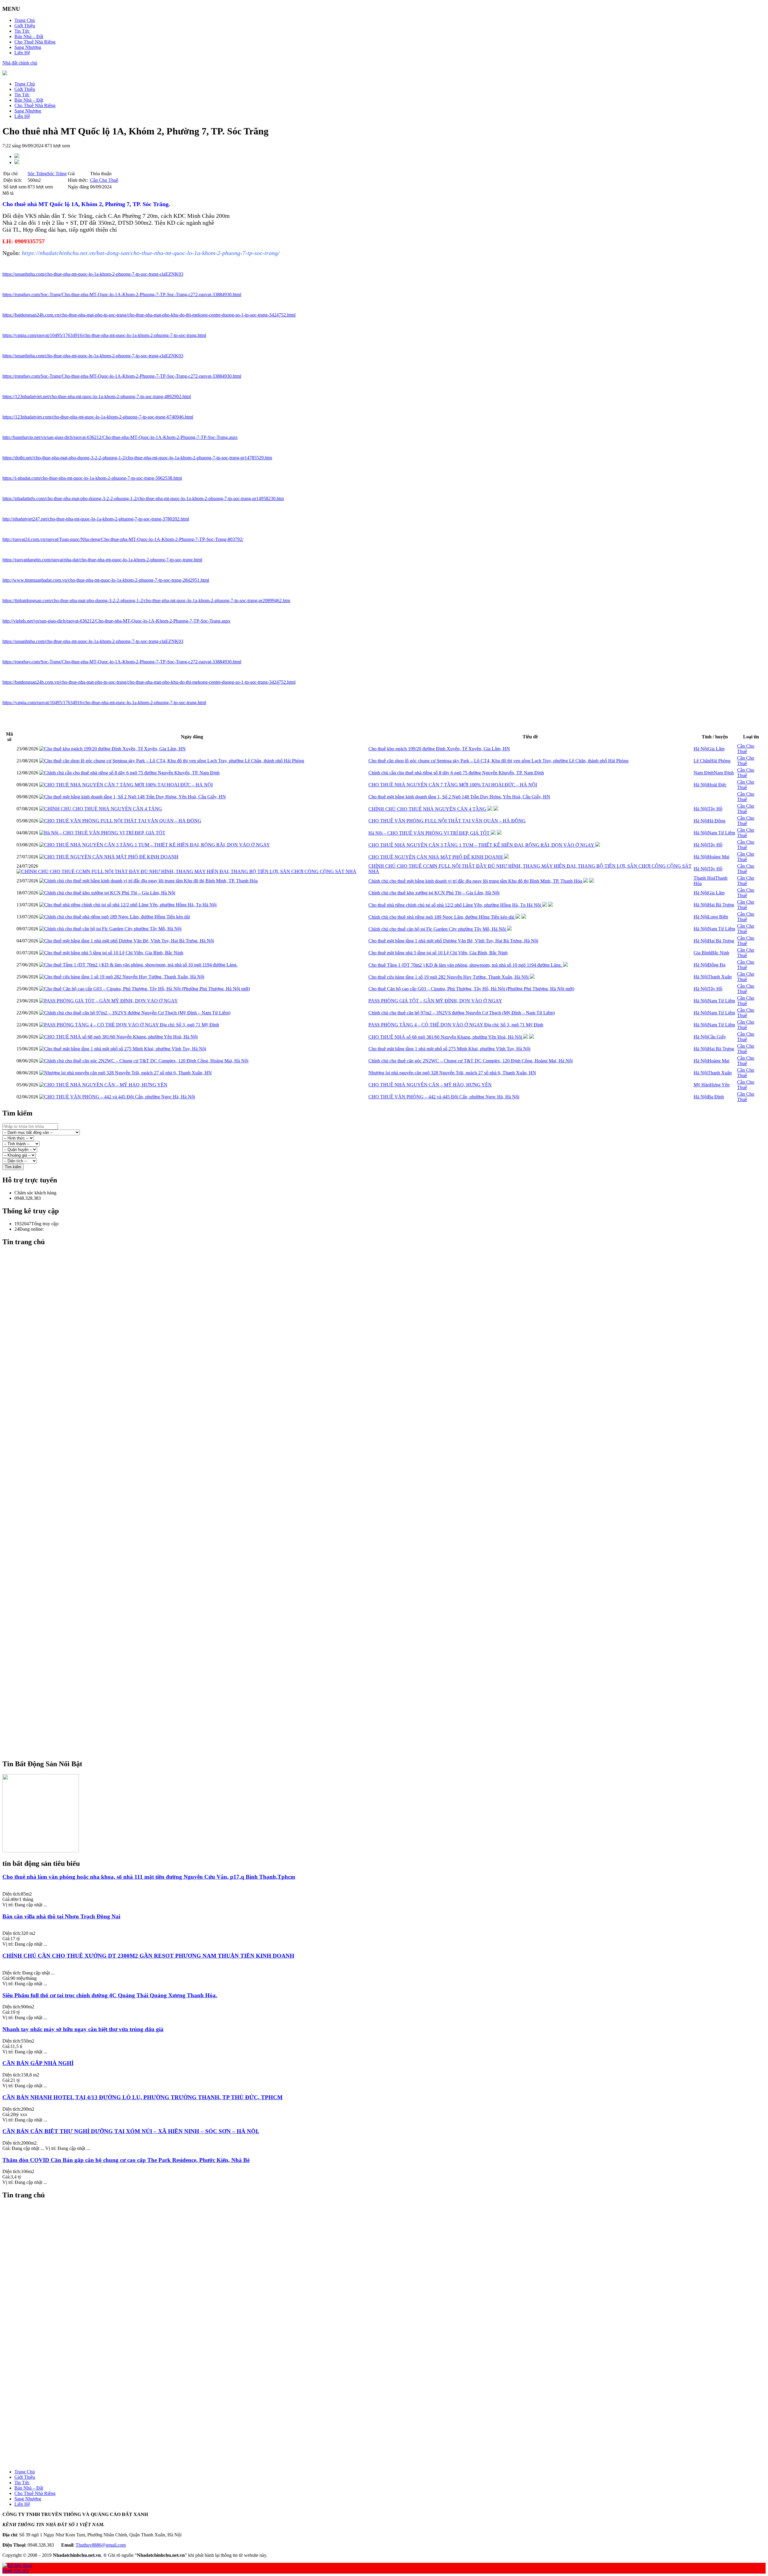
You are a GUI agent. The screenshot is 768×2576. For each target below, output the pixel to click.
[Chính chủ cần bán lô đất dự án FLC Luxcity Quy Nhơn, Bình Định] (390, 1271)
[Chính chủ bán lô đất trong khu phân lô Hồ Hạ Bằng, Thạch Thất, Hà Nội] (390, 1401)
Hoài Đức (717, 785)
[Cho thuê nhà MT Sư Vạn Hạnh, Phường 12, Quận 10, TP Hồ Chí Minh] (390, 2332)
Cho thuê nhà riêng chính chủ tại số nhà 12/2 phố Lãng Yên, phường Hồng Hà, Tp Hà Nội (455, 905)
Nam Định (704, 773)
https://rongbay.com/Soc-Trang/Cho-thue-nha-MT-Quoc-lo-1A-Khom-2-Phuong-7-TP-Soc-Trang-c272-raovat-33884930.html (122, 294)
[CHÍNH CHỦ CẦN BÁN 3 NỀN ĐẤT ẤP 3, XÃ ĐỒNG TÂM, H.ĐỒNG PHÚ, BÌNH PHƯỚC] (390, 2440)
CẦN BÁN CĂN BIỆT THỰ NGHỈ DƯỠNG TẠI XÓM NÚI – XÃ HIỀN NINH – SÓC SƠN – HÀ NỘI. (131, 2131)
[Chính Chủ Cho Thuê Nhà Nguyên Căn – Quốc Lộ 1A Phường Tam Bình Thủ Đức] (390, 1752)
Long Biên (718, 917)
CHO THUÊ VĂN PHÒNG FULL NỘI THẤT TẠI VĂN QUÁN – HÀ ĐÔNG (447, 821)
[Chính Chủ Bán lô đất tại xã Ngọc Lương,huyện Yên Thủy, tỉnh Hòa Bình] (390, 2397)
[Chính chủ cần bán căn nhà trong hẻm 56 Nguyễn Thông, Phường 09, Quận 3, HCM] (390, 1622)
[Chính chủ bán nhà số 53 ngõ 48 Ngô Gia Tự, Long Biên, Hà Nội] (390, 2229)
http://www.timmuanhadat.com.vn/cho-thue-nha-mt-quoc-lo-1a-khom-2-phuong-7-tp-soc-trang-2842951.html (106, 580)
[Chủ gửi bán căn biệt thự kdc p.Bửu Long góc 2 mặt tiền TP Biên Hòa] (390, 1627)
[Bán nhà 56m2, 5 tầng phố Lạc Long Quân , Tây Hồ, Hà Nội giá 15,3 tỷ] (390, 1384)
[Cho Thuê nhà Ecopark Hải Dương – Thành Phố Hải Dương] (390, 1460)
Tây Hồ (715, 809)
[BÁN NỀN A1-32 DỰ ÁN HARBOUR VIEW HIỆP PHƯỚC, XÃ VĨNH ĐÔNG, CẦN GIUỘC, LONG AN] (390, 2435)
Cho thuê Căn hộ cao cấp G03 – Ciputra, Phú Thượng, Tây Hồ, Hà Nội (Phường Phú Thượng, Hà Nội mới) (471, 989)
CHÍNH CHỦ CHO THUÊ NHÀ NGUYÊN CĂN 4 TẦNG (428, 809)
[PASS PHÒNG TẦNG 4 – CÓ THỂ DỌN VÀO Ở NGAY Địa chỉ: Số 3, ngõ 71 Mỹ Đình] (129, 1025)
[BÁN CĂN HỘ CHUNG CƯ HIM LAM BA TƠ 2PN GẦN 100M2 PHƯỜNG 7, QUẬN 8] (390, 2445)
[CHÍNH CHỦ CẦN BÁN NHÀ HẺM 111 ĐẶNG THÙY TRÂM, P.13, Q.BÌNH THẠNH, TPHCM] (390, 2462)
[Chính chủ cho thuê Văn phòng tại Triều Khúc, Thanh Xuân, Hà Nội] (390, 1395)
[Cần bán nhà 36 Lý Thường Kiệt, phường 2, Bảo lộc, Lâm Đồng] (390, 1525)
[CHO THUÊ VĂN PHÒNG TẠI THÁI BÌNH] (390, 1444)
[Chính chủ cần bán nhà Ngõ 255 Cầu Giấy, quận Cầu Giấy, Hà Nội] (390, 2310)
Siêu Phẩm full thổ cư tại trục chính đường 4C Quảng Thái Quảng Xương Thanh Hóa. (110, 1995)
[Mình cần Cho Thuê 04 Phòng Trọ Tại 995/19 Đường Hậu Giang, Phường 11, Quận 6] (390, 2429)
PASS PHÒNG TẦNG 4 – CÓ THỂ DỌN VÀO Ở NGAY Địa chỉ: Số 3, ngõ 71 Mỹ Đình (456, 1025)
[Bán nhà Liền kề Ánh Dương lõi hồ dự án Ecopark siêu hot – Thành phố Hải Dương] (390, 1465)
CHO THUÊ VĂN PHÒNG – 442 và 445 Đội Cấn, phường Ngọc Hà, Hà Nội (444, 1097)
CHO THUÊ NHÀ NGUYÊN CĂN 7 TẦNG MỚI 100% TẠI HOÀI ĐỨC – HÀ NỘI (453, 785)
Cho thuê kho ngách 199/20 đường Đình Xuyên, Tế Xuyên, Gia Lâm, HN (439, 749)
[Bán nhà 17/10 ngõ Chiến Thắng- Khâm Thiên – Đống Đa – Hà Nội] (390, 1379)
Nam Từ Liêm (721, 833)
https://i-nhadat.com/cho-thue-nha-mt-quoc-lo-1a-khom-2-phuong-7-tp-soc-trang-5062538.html (92, 478)
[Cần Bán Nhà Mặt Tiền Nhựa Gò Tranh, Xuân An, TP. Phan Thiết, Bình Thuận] (390, 1519)
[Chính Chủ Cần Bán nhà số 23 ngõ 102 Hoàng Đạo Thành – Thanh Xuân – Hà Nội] (390, 2408)
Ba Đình (716, 1097)
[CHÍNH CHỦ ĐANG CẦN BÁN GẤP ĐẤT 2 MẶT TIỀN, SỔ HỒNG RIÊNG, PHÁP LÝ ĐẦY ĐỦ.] (390, 1703)
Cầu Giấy (717, 1037)
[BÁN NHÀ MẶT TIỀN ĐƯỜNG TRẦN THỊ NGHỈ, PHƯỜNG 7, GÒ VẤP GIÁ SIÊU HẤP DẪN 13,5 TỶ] (390, 1557)
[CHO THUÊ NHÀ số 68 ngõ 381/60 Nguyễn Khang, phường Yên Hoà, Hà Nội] (118, 1037)
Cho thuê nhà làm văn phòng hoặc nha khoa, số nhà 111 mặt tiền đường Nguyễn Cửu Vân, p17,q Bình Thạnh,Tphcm (149, 1877)
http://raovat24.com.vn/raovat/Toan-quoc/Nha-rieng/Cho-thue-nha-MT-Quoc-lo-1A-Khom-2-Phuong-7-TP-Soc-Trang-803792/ (123, 539)
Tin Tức (22, 31)
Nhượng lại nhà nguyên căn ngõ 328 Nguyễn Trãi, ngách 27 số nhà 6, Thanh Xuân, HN (452, 1073)
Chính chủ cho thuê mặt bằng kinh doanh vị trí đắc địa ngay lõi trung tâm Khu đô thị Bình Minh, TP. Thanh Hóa (476, 881)
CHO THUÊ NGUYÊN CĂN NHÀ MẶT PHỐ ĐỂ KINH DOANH (436, 857)
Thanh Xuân (720, 977)
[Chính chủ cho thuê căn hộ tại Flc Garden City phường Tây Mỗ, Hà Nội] (110, 929)
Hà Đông (717, 821)
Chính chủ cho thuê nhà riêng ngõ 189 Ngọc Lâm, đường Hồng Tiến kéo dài (442, 917)
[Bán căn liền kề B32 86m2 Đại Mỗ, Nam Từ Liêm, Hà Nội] (390, 1330)
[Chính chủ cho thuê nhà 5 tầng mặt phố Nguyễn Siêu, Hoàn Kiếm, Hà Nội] (390, 1298)
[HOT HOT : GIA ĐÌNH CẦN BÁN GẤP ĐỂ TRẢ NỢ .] (390, 1698)
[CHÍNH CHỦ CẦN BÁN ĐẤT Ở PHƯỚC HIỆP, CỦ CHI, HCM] (390, 1406)
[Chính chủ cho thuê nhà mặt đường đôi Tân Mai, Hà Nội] (390, 1293)
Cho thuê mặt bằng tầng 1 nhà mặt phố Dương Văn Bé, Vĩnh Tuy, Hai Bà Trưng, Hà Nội (453, 941)
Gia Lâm (716, 749)
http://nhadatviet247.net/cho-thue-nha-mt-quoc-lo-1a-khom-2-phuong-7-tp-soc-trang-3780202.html (96, 519)
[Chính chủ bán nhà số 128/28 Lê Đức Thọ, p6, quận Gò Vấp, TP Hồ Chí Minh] (390, 1363)
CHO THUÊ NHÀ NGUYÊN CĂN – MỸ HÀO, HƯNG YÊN (430, 1085)
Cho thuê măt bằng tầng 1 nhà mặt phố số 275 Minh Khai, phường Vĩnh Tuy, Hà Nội (449, 1049)
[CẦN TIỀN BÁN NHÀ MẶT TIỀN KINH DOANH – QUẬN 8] (390, 1746)
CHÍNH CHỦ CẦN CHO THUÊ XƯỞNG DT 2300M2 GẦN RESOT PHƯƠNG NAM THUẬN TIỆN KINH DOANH (148, 1956)
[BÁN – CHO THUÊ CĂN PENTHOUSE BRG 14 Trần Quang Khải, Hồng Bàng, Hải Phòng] (390, 2213)
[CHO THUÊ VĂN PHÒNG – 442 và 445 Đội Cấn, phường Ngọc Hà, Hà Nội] (117, 1097)
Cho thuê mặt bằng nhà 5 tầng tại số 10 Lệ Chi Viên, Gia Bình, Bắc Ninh (438, 953)
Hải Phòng (720, 761)
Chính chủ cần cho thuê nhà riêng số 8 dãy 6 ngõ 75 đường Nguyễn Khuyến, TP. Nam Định (456, 773)
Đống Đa (717, 965)
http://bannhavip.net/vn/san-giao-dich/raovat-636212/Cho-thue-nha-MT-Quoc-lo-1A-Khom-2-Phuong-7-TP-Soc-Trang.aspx (120, 437)
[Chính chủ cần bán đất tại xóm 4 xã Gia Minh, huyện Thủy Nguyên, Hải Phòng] (390, 1449)
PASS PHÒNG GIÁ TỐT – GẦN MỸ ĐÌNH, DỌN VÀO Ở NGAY (435, 1001)
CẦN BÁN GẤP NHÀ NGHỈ (38, 2063)
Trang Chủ (25, 20)
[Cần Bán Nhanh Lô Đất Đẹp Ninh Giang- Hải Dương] (390, 1530)
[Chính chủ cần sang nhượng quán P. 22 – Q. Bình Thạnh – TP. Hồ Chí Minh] (390, 1649)
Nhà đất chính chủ (20, 63)
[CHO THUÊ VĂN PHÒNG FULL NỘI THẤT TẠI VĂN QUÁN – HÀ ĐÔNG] (120, 821)
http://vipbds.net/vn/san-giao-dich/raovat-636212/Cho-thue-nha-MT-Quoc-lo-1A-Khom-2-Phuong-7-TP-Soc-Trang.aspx (116, 621)
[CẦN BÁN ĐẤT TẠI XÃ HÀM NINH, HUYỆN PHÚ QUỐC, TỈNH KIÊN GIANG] (390, 1681)
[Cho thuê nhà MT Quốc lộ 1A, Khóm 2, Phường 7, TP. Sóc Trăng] (390, 2327)
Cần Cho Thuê (104, 180)
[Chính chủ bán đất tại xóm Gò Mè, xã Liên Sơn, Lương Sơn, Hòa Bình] (390, 1411)
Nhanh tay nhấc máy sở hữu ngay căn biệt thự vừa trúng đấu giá (83, 2029)
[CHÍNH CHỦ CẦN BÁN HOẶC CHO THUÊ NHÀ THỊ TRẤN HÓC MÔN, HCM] (390, 1438)
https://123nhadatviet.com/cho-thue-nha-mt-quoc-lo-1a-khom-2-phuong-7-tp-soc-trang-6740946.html (98, 417)
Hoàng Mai (718, 857)
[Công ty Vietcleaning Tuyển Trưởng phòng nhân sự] (390, 2262)
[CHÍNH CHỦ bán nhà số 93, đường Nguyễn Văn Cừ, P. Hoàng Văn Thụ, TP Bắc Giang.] (390, 2359)
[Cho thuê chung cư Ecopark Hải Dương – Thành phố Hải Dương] (390, 1455)
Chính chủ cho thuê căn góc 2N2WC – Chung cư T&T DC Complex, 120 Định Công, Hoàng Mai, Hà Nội (471, 1061)
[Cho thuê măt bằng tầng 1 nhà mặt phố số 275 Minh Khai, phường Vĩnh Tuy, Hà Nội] (123, 1049)
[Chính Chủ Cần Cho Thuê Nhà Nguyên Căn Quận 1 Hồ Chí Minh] (390, 1725)
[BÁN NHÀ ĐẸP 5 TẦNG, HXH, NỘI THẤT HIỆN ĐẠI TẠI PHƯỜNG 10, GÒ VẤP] (390, 1730)
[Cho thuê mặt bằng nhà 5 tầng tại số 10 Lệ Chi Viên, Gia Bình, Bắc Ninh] (111, 953)
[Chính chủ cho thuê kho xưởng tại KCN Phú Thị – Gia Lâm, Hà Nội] (107, 893)
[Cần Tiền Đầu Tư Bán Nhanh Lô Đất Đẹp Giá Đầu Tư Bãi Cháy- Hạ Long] (390, 1617)
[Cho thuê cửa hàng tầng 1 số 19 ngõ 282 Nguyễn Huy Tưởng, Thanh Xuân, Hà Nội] (122, 977)
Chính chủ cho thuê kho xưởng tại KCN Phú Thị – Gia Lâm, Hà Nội (434, 893)
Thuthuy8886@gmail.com (101, 2545)
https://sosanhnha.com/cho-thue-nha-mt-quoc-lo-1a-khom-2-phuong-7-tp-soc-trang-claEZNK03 (93, 274)
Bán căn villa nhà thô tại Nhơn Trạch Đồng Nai (61, 1916)
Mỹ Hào (702, 1085)
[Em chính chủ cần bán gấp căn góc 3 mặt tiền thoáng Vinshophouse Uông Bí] (390, 1503)
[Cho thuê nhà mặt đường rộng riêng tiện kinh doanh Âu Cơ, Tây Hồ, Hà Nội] (390, 1611)
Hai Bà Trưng (721, 905)
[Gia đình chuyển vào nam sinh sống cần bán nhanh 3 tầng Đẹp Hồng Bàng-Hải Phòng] (390, 1665)
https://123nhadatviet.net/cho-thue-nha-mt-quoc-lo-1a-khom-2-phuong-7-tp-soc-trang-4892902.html (97, 396)
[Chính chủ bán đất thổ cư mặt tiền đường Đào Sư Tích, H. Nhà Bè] (390, 1314)
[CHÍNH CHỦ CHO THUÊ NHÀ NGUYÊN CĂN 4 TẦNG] (101, 809)
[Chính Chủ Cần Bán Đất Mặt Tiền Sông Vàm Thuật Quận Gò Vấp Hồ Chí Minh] (390, 1633)
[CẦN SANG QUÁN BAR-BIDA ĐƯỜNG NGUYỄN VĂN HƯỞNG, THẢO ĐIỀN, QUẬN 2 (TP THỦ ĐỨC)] (390, 2391)
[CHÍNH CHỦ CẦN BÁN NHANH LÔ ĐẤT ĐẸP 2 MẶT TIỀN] (390, 1671)
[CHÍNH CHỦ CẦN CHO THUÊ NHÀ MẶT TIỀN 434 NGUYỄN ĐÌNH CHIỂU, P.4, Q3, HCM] (390, 1433)
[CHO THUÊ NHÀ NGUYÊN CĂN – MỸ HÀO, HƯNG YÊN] (103, 1085)
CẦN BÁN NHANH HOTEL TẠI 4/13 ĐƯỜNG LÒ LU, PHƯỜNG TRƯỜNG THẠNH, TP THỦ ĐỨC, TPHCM (142, 2097)
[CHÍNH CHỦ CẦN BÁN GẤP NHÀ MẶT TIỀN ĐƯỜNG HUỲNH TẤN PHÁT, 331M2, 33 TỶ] (390, 1719)
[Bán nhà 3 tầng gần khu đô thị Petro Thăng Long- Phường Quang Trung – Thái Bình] (390, 1514)
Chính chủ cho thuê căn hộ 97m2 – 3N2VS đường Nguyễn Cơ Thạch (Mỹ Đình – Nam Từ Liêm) (462, 1013)
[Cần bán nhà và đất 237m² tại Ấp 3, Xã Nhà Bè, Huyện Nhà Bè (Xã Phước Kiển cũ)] (390, 2240)
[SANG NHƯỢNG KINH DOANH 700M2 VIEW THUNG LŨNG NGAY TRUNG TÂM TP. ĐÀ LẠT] (390, 1482)
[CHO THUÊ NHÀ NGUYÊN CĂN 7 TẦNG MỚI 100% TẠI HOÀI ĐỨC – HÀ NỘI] (126, 785)
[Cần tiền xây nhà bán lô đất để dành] (390, 2402)
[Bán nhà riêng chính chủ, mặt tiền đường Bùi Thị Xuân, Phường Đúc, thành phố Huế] (390, 2316)
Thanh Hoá (704, 878)
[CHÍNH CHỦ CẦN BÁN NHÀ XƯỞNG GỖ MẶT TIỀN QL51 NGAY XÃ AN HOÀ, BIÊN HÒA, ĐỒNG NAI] (390, 1714)
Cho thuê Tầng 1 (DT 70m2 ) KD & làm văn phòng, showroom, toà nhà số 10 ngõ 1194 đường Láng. (466, 965)
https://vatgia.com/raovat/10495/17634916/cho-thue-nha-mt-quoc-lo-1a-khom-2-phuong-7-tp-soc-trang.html (104, 335)
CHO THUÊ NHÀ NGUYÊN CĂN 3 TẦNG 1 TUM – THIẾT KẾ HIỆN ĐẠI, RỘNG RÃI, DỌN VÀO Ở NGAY (482, 845)
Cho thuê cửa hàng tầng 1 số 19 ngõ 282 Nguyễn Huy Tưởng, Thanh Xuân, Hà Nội (449, 977)
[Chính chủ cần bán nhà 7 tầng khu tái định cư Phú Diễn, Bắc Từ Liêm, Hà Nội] (390, 1336)
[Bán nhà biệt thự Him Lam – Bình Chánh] (390, 1552)
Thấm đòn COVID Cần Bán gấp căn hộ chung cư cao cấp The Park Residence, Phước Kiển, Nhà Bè (126, 2160)
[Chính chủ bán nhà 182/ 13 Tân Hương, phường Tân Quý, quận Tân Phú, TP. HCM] (390, 1487)
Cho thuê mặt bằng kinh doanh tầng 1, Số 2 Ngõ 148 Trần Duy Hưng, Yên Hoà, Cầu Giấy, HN (459, 797)
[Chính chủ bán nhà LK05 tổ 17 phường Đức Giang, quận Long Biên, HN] (390, 2273)
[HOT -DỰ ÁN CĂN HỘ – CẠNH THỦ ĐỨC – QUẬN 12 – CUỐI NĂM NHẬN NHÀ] (390, 2381)
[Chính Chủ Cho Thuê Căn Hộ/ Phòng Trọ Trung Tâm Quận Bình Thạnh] (390, 1687)
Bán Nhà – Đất (29, 36)
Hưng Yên (720, 1085)
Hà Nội (701, 749)
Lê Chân (702, 761)
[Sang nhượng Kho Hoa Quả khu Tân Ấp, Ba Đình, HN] (390, 2235)
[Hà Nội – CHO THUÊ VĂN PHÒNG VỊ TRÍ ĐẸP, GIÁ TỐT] (102, 833)
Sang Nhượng (28, 47)
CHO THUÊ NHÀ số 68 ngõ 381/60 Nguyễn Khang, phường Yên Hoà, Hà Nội (446, 1037)
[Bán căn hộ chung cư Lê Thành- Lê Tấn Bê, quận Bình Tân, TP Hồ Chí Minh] (390, 1476)
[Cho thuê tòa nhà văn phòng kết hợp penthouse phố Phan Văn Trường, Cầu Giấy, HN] (390, 2251)
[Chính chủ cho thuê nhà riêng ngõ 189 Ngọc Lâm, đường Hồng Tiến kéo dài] (115, 917)
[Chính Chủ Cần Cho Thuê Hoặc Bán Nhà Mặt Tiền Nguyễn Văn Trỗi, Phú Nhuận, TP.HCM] (390, 1644)
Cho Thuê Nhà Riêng (35, 42)
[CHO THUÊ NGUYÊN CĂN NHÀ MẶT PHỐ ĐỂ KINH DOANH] (109, 857)
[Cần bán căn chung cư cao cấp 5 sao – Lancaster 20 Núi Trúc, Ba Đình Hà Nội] (390, 1260)
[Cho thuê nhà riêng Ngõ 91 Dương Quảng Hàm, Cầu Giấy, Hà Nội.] (390, 2267)
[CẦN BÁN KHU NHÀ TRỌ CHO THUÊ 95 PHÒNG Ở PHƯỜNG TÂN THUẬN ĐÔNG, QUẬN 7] (390, 1676)
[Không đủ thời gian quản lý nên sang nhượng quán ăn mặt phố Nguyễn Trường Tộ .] (390, 1606)
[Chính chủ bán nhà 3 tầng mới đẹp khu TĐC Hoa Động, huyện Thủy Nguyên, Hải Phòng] (390, 2219)
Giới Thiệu (25, 26)
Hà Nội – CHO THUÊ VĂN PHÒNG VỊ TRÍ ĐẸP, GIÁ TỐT (430, 833)
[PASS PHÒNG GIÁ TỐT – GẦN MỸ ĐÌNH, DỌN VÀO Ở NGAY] (109, 1001)
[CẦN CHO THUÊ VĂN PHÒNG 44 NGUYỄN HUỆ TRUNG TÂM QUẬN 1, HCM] (390, 2375)
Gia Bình (702, 953)
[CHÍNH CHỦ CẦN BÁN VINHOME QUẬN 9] (390, 1708)
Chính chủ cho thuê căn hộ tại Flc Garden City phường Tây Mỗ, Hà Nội (438, 929)
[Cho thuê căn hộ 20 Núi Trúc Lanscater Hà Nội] (390, 2278)
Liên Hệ (22, 53)
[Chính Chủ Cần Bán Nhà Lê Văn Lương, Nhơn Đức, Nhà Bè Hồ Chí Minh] (390, 1638)
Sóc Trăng (37, 174)
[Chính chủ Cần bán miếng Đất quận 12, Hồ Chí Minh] (390, 1660)
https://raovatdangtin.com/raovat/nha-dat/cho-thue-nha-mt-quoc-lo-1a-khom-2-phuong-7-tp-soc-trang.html (102, 560)
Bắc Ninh (720, 953)
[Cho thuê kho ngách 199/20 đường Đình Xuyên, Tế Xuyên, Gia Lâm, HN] (112, 749)
